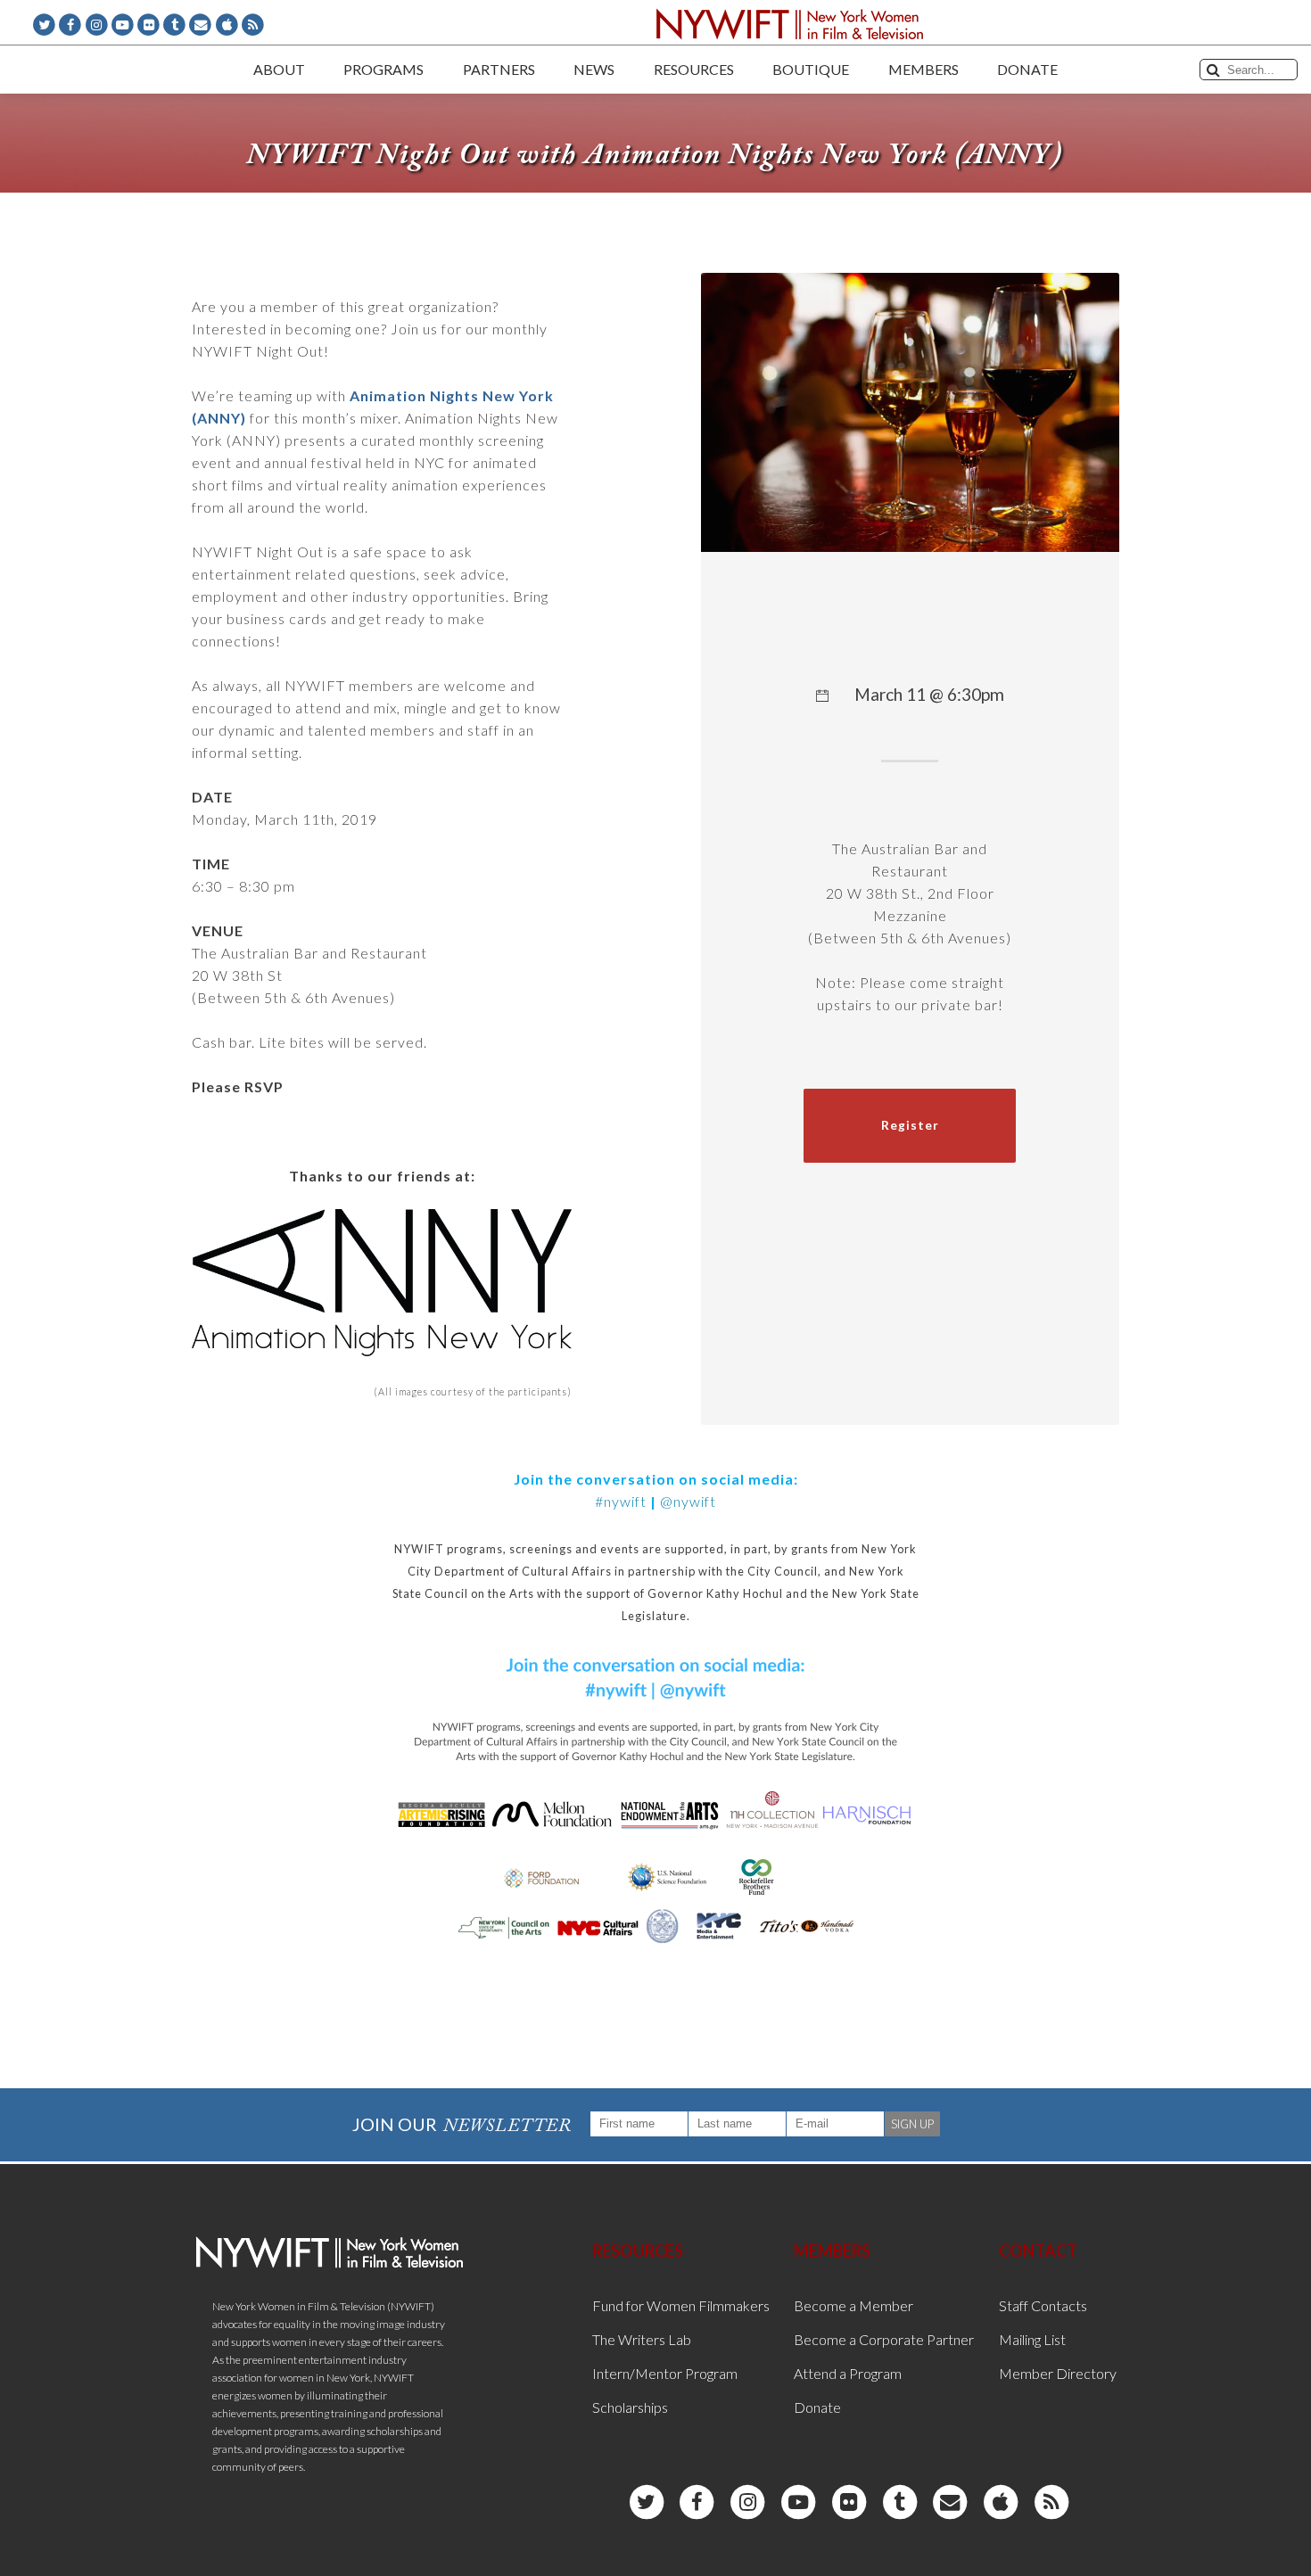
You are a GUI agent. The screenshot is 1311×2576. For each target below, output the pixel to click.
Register (910, 1125)
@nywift (688, 1501)
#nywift (621, 1501)
